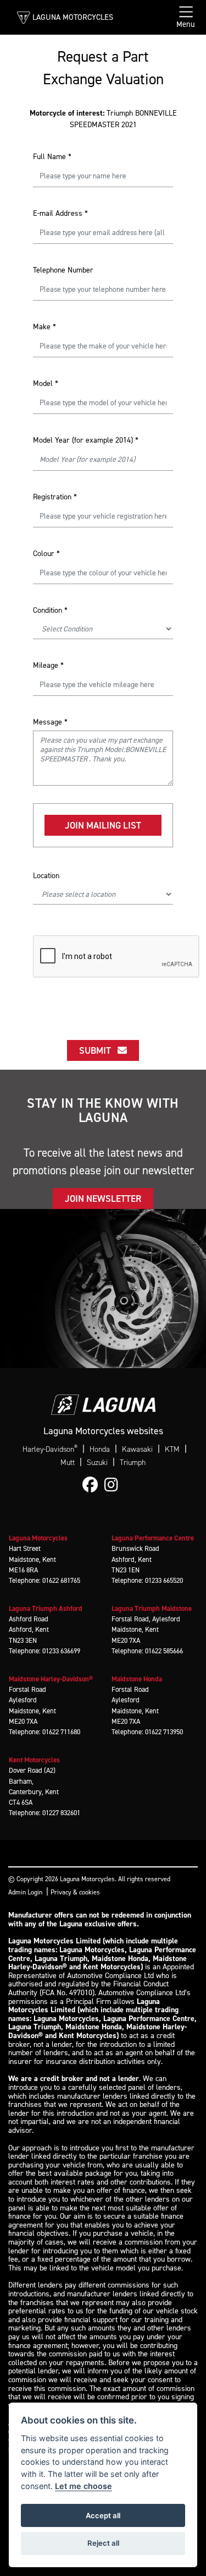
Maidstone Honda (137, 1679)
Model (46, 383)
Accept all (103, 2515)
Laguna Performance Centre (153, 1538)
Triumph (133, 1463)
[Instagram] (114, 1485)
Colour (46, 554)
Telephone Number (63, 270)
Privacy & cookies (75, 1892)
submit (98, 1050)
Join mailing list (103, 825)
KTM (172, 1449)
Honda (100, 1449)
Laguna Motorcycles (73, 17)
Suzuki (97, 1463)
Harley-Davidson (50, 1449)
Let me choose (83, 2486)
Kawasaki (137, 1449)
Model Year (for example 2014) (86, 440)
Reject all (103, 2543)
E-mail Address (60, 213)
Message (50, 722)
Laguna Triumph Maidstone (152, 1608)
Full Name (52, 157)
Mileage (48, 665)
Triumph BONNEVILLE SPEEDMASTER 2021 (103, 119)
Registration (55, 497)
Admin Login (25, 1892)
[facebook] (93, 1485)
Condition (50, 610)
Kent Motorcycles (34, 1760)
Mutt (68, 1463)
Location (46, 876)
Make (44, 327)
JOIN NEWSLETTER (103, 1199)
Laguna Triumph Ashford (46, 1608)
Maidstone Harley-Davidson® (51, 1679)
